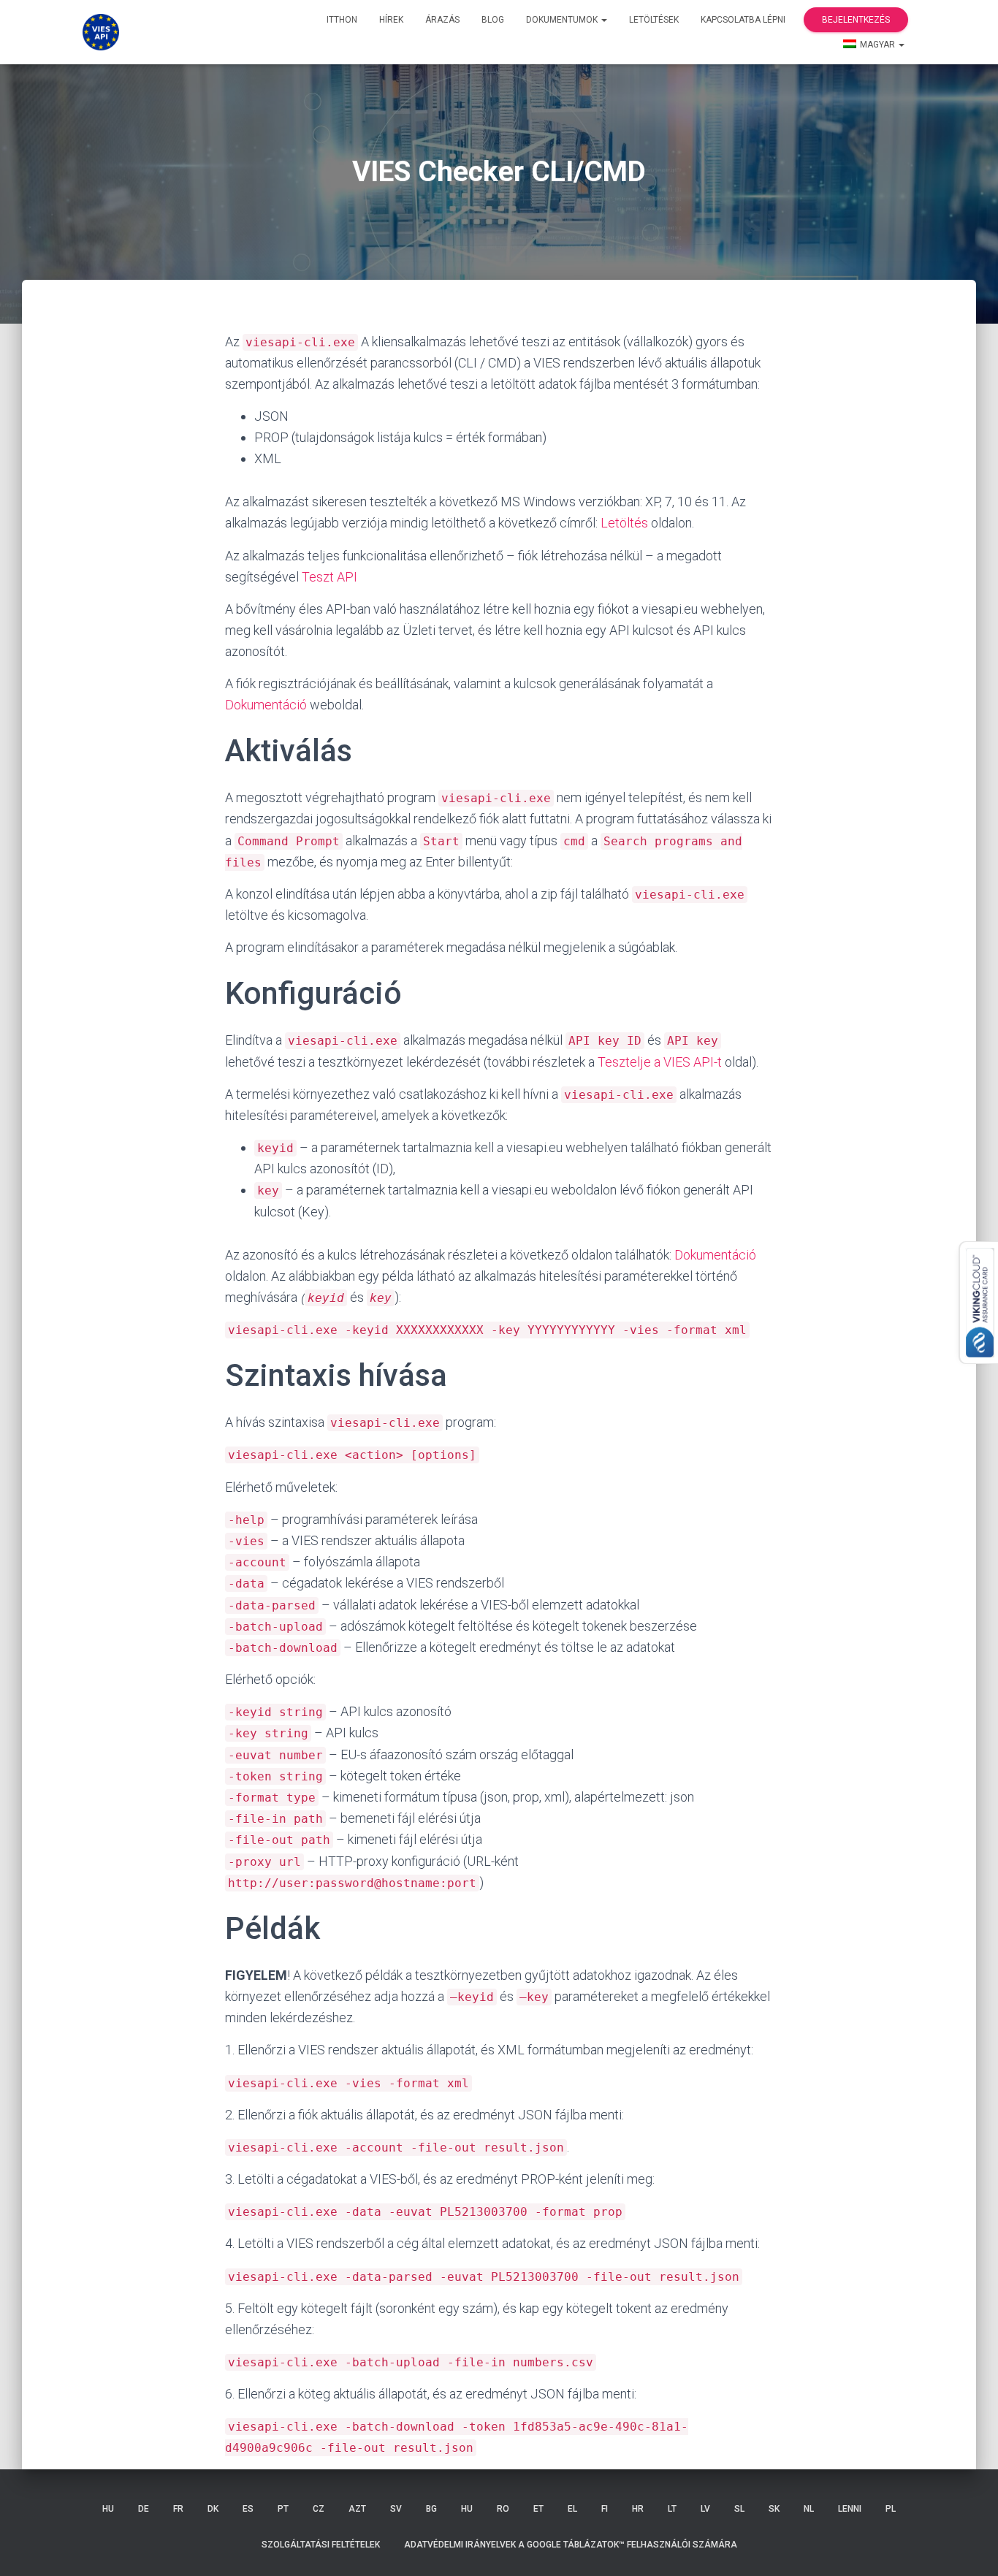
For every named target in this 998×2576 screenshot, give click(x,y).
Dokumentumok (563, 20)
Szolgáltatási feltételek (321, 2545)
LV (705, 2509)
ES (248, 2509)
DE (144, 2509)
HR (638, 2509)
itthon (342, 20)
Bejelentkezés (856, 20)
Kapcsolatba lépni (743, 20)
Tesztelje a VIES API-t (660, 1062)
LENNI (850, 2509)
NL (809, 2509)
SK (774, 2509)
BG (431, 2509)
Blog (493, 20)
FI (605, 2509)
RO (503, 2509)
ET (538, 2509)
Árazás (442, 20)
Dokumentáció (266, 705)
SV (396, 2509)
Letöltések (654, 20)
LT (672, 2509)
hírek (391, 20)
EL (572, 2509)
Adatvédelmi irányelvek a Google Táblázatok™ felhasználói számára (571, 2545)
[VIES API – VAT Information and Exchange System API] (101, 32)
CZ (319, 2509)
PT (283, 2509)
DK (213, 2509)
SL (739, 2509)
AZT (357, 2509)
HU (108, 2509)
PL (891, 2509)
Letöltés (624, 523)
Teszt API (330, 577)
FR (178, 2509)
